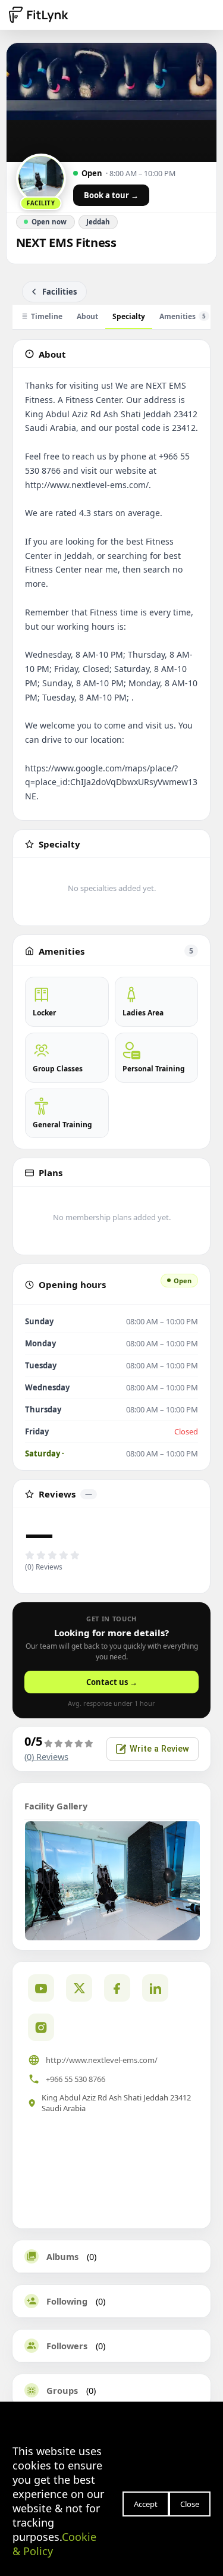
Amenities (183, 316)
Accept (146, 2504)
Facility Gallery (56, 1806)
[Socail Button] (41, 1988)
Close (190, 2504)
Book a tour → (111, 195)
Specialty (129, 316)
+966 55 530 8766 (76, 2079)
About (87, 316)
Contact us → (112, 1682)
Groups (62, 2390)
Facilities (59, 292)
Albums (62, 2256)
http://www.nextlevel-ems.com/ (102, 2060)
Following (67, 2301)
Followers (67, 2346)
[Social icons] (41, 2027)
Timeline (47, 316)
